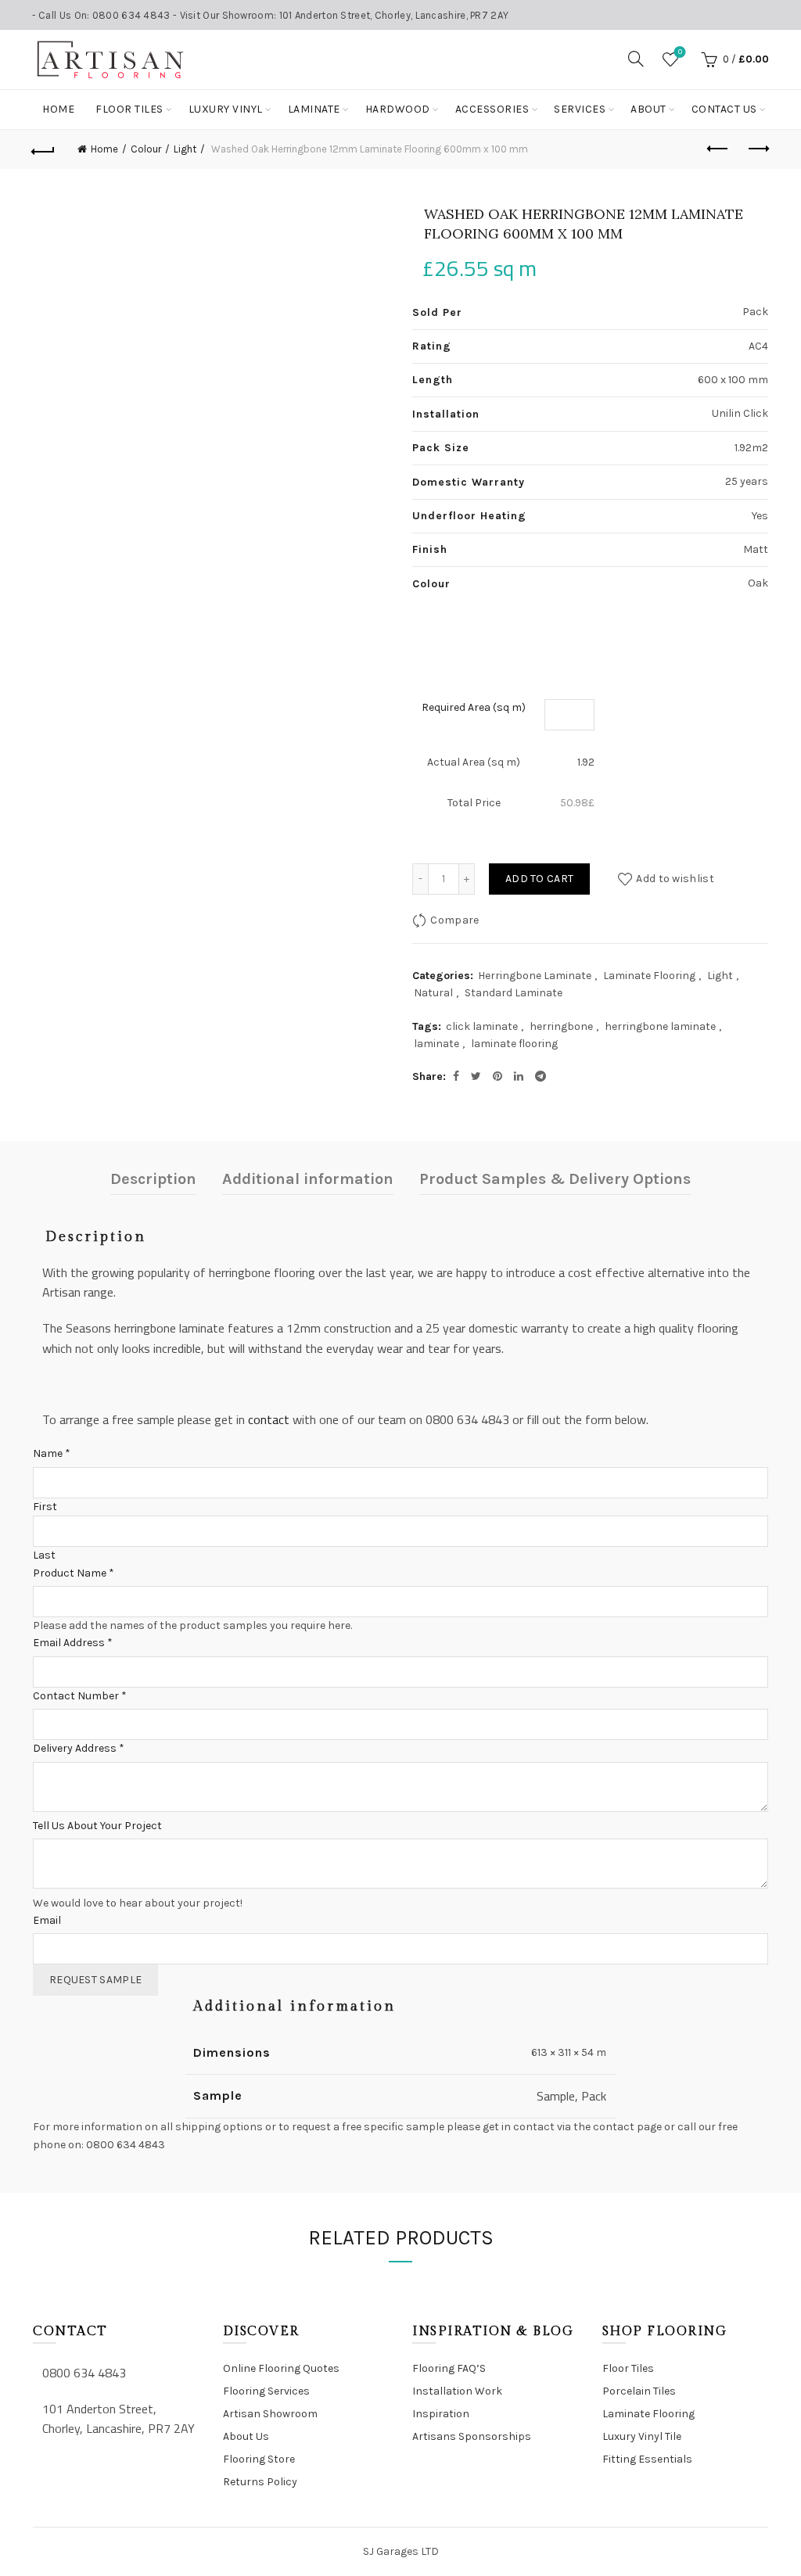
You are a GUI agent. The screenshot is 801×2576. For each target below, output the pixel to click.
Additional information (308, 1179)
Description (153, 1179)
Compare (454, 920)
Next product (757, 149)
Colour (146, 149)
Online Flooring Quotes (281, 2368)
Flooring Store (259, 2459)
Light (185, 149)
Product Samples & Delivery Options (555, 1179)
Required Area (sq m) (474, 707)
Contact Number (80, 1696)
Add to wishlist (675, 879)
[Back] (44, 149)
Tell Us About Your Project (97, 1826)
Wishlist (680, 52)
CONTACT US (724, 109)
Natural (433, 993)
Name (52, 1453)
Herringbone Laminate (535, 976)
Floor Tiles (129, 109)
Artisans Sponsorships (472, 2436)
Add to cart (539, 879)
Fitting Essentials (647, 2459)
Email (47, 1920)
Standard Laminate (514, 993)
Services (580, 109)
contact (269, 1419)
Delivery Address (79, 1748)
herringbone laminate (660, 1026)
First (45, 1507)
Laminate (314, 109)
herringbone (561, 1026)
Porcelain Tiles (639, 2391)
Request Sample (95, 1980)
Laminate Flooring (649, 976)
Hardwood (398, 109)
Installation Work (457, 2391)
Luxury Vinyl (226, 109)
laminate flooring (514, 1044)
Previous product (718, 149)
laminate (436, 1044)
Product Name (74, 1573)
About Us (246, 2436)
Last (44, 1555)
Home (104, 149)
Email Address (73, 1643)
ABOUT (648, 109)
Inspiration (441, 2414)
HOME (58, 109)
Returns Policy (260, 2482)
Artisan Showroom (270, 2414)
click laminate (482, 1026)
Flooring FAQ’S (449, 2368)
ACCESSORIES (492, 109)
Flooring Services (266, 2391)
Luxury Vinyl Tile (642, 2436)
